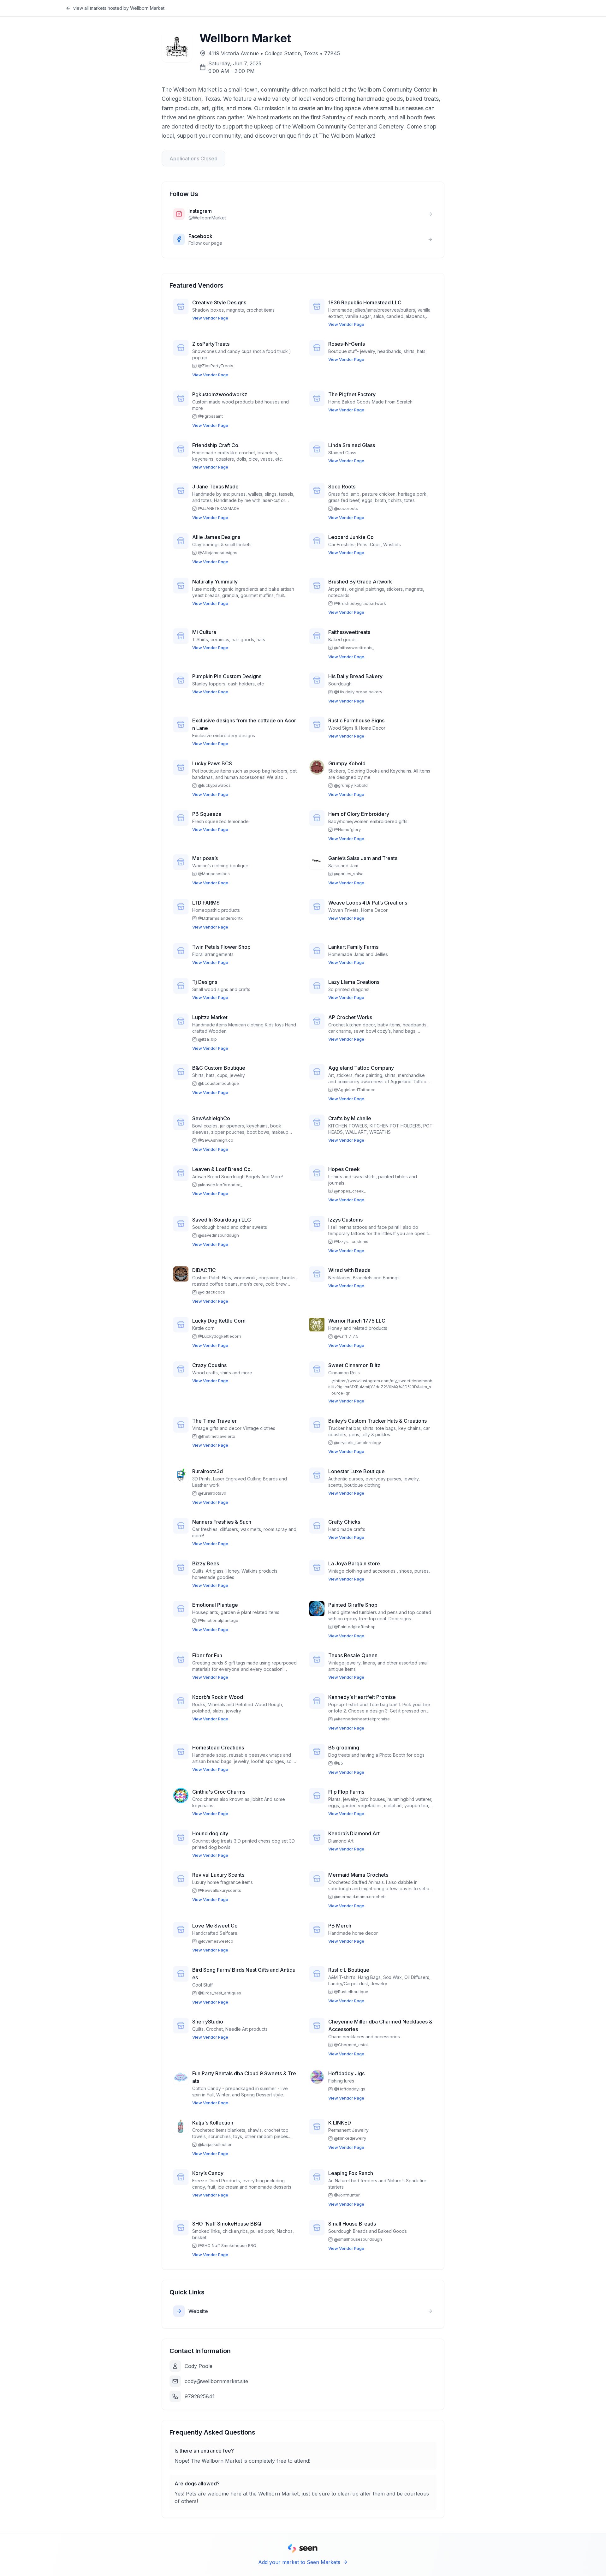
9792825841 (200, 2396)
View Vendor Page (210, 318)
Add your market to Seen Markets (299, 2562)
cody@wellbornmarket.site (216, 2381)
